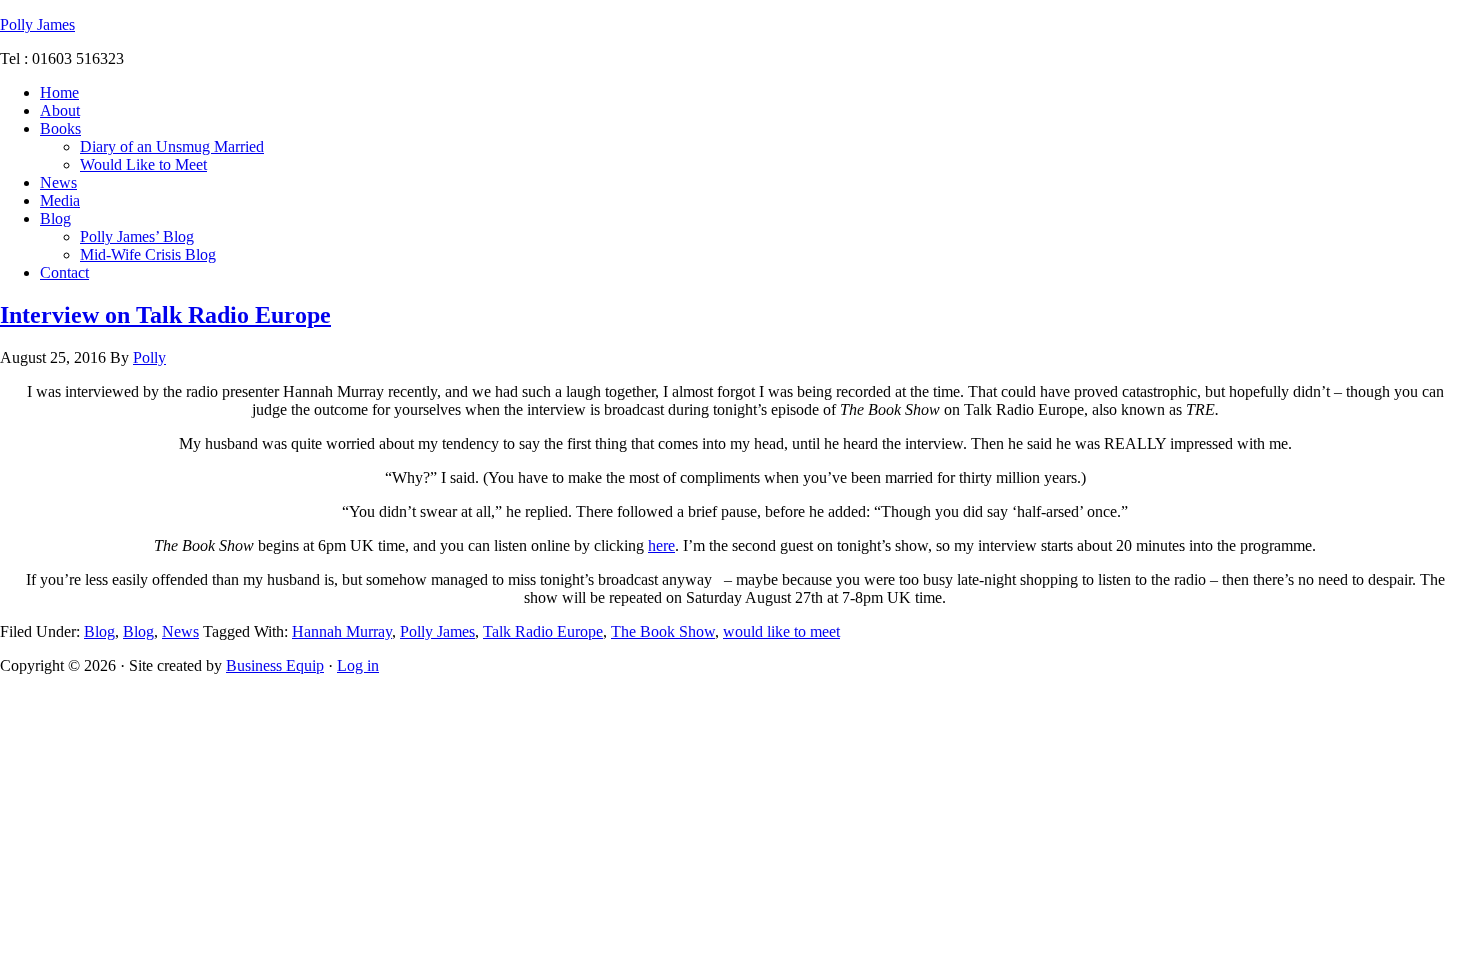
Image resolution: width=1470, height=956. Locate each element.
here (661, 545)
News (180, 631)
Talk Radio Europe (543, 631)
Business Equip (275, 665)
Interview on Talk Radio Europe (165, 315)
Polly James (37, 24)
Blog (99, 631)
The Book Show (663, 631)
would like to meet (781, 631)
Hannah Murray (342, 631)
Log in (358, 665)
